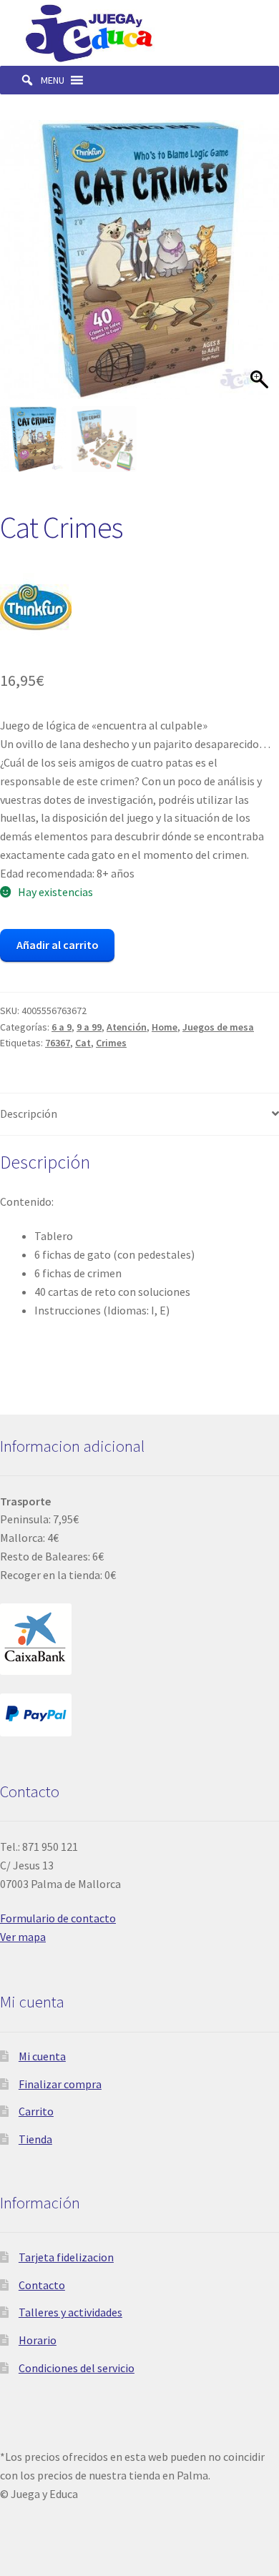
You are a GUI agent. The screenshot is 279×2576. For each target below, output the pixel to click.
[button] (53, 80)
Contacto (42, 2285)
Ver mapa (23, 1937)
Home (165, 1027)
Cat (83, 1043)
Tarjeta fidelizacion (66, 2257)
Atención (127, 1027)
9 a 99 (89, 1027)
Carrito (36, 2111)
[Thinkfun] (36, 609)
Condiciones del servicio (77, 2368)
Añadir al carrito (58, 945)
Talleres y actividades (70, 2312)
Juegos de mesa (218, 1027)
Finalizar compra (60, 2084)
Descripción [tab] (29, 1114)
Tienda (35, 2139)
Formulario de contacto (58, 1918)
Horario (38, 2340)
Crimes (111, 1043)
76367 (58, 1043)
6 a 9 (62, 1027)
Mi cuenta (42, 2056)
